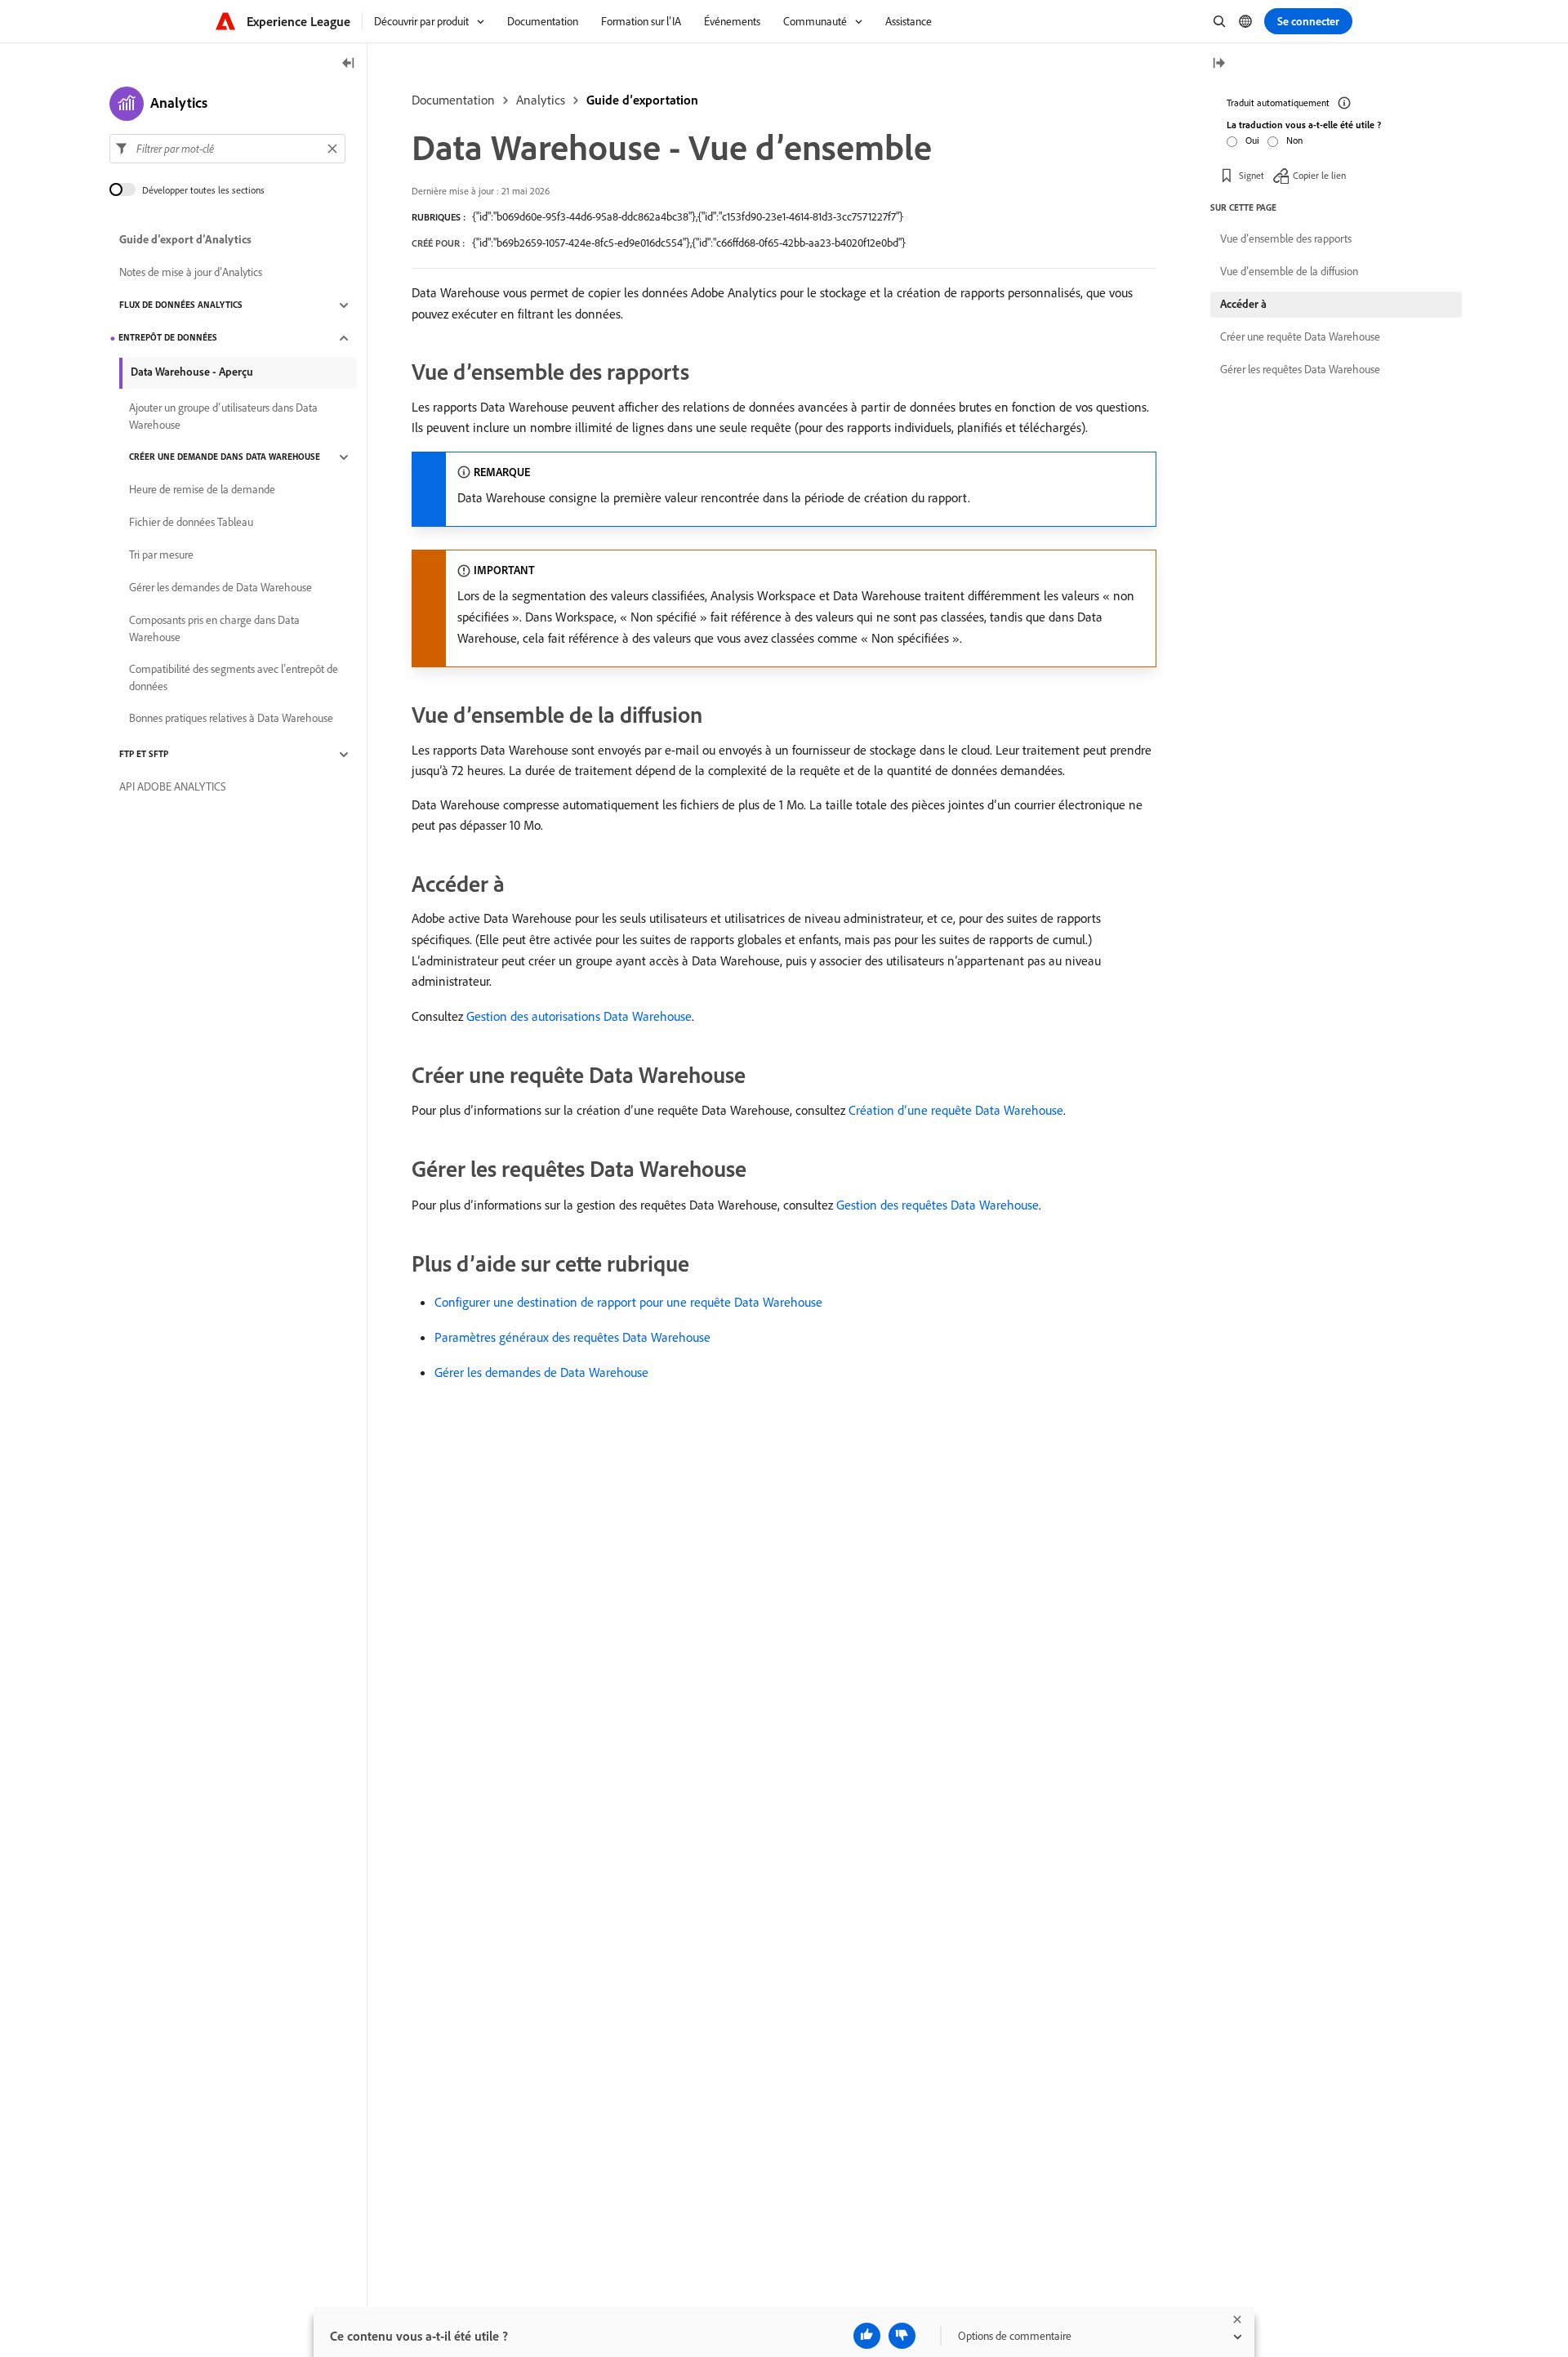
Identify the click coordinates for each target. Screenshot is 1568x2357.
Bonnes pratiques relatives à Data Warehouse (231, 719)
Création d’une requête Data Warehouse (956, 1110)
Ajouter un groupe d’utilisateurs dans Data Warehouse (223, 416)
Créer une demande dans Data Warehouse (225, 457)
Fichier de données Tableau (191, 523)
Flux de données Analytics (181, 305)
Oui (1252, 140)
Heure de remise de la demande (202, 490)
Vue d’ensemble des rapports (1286, 238)
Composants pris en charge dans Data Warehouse (214, 628)
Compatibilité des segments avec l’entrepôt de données (234, 677)
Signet (1252, 175)
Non (1294, 140)
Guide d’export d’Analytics (185, 240)
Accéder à (1243, 304)
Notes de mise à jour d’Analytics (191, 273)
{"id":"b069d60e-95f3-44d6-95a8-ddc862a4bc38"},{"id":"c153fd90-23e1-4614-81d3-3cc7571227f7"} (688, 216)
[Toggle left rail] (349, 64)
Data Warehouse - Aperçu (192, 372)
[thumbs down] (902, 2336)
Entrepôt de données (168, 338)
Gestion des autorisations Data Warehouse (579, 1016)
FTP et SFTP (144, 755)
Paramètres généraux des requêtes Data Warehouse (572, 1337)
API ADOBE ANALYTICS (173, 787)
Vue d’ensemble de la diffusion (1289, 271)
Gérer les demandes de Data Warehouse (541, 1372)
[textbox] (227, 149)
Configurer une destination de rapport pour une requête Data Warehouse (628, 1302)
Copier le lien (1319, 175)
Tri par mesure (161, 555)
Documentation (453, 100)
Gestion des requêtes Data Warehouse (938, 1205)
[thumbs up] (867, 2336)
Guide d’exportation (642, 100)
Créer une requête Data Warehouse (1300, 336)
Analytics (541, 100)
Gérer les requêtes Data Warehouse (1300, 369)
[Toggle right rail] (1218, 64)
